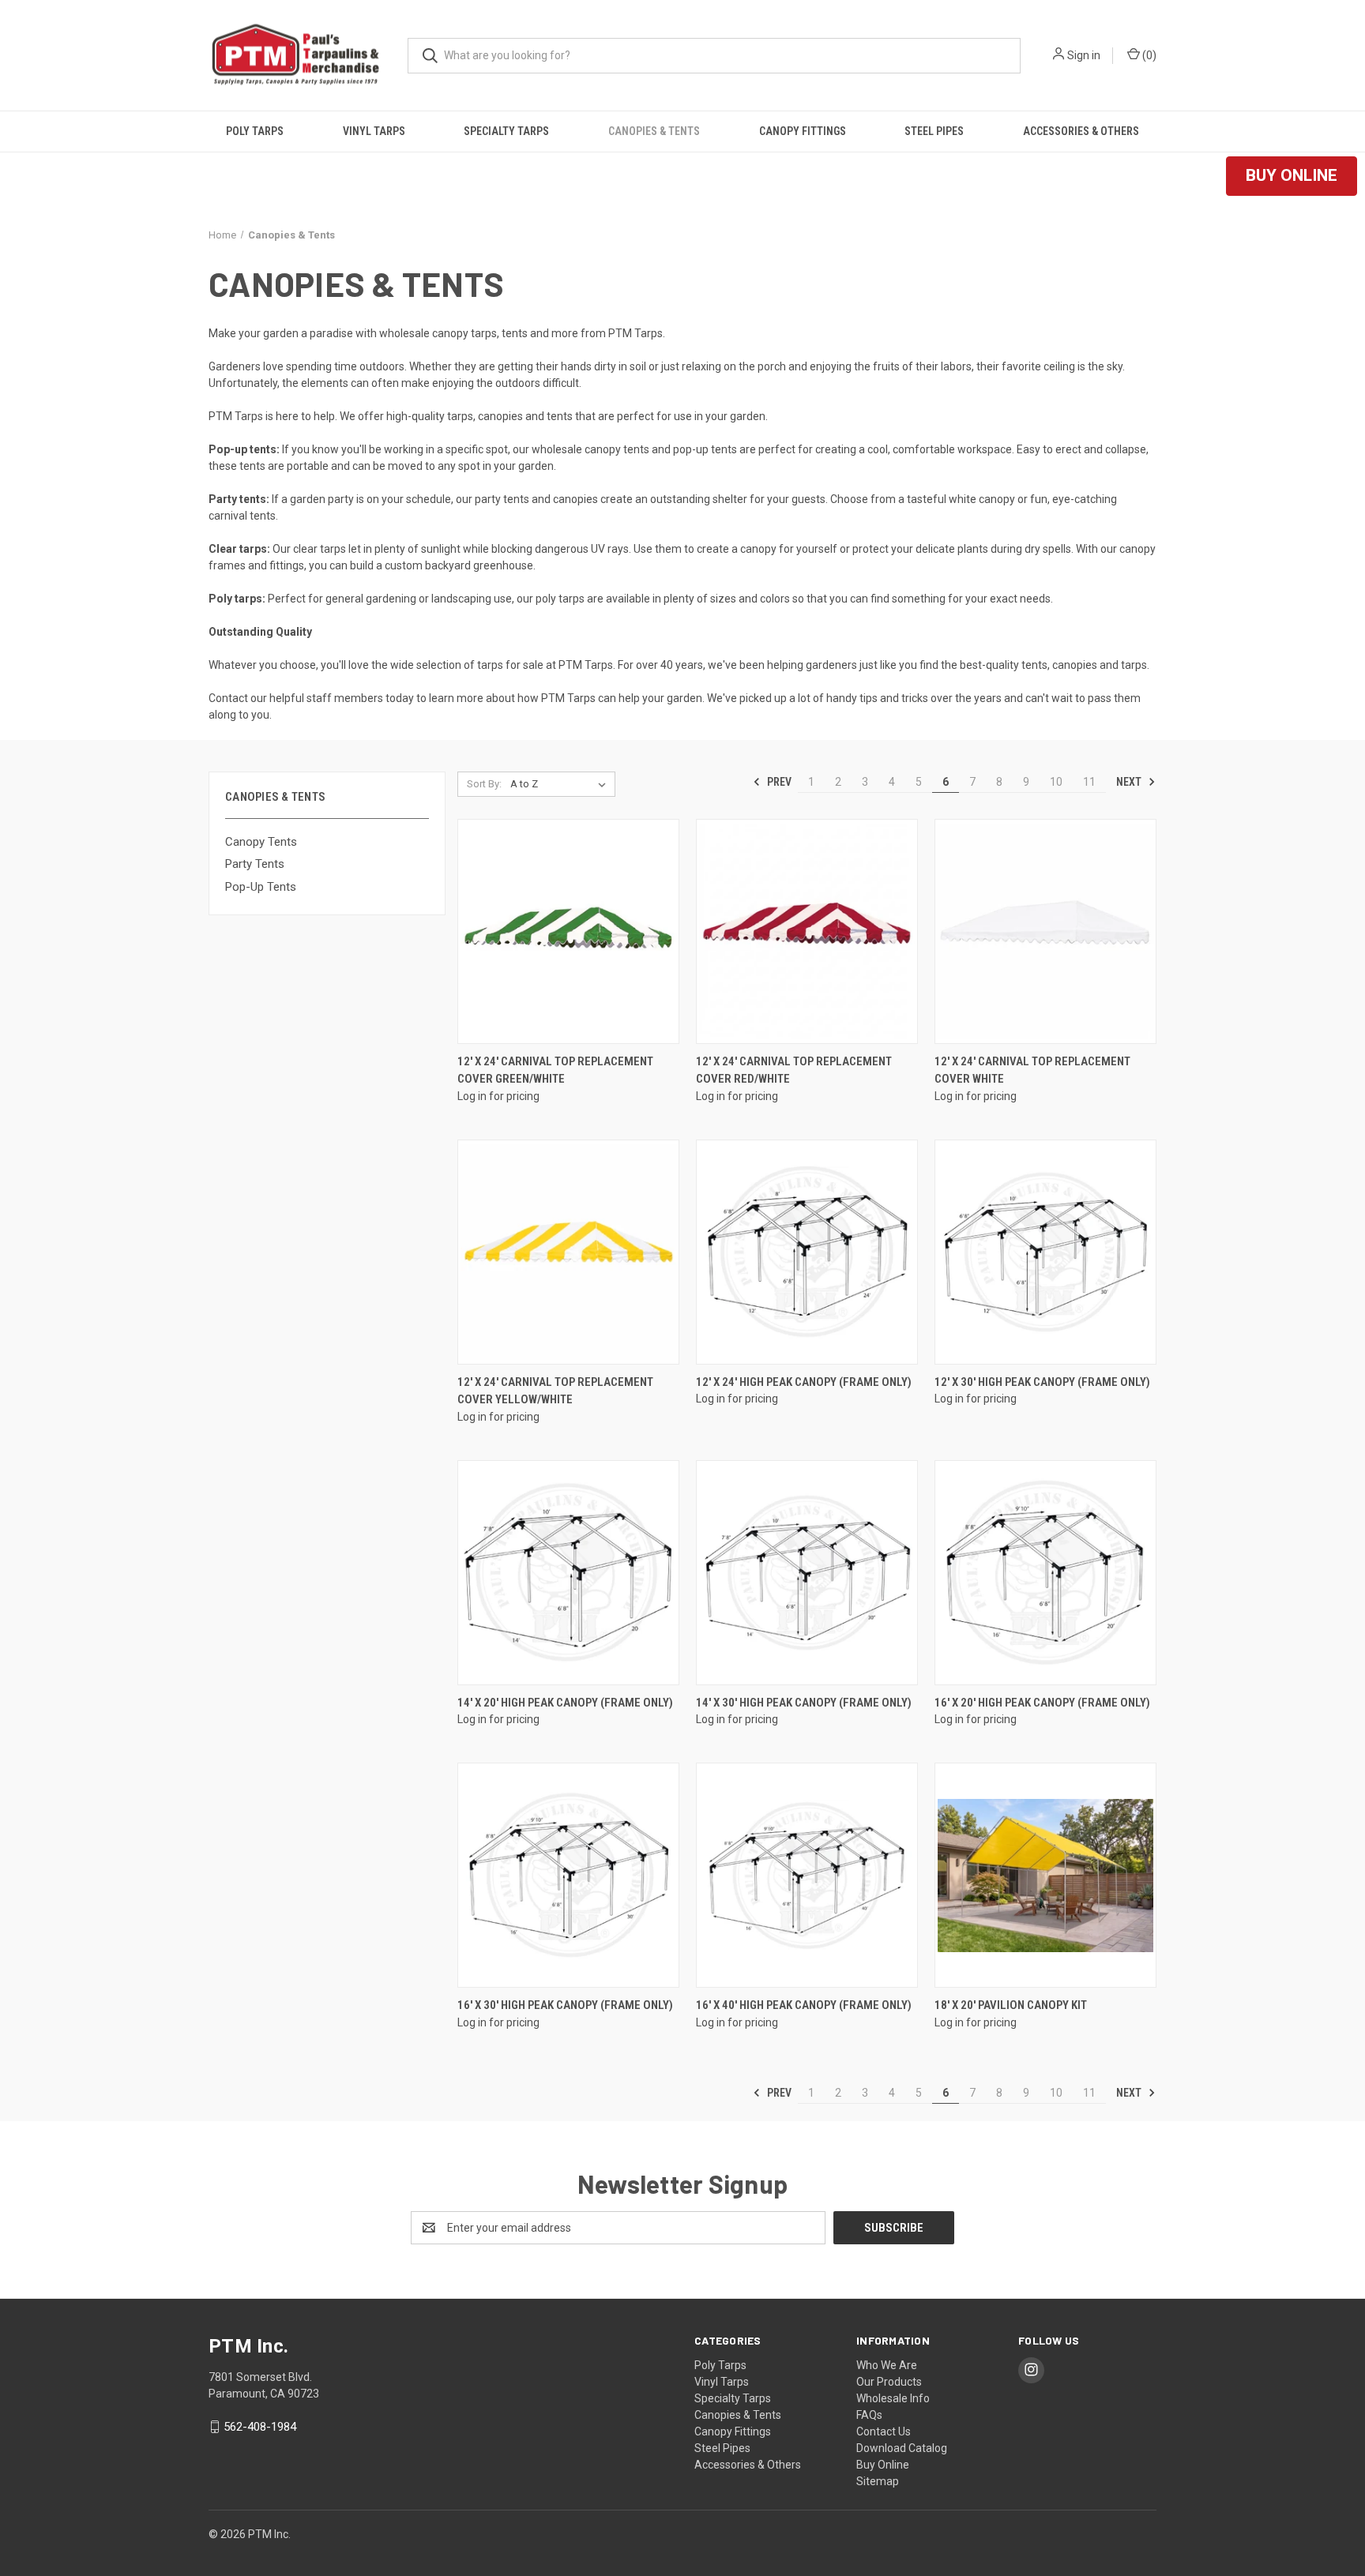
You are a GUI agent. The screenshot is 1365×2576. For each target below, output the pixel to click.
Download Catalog (902, 2448)
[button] (1292, 176)
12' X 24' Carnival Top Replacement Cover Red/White (794, 1070)
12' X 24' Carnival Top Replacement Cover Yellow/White (555, 1391)
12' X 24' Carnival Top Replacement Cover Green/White (555, 1070)
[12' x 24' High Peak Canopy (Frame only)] (807, 1252)
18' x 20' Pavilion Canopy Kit (1011, 2005)
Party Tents (255, 864)
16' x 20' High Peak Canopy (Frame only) (1042, 1703)
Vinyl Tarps (374, 131)
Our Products (889, 2382)
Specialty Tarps (506, 131)
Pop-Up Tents (261, 887)
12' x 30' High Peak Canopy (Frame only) (1042, 1382)
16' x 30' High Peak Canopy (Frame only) (565, 2005)
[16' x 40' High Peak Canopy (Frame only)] (807, 1875)
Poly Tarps (255, 131)
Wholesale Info (893, 2398)
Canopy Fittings (803, 131)
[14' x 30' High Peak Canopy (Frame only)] (807, 1573)
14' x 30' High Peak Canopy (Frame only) (804, 1703)
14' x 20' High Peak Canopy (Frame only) (565, 1703)
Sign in (1084, 55)
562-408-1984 (260, 2427)
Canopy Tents (261, 842)
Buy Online (883, 2465)
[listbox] (561, 784)
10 (1056, 782)
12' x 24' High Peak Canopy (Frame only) (804, 1382)
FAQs (869, 2415)
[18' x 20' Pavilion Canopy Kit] (1045, 1875)
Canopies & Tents (654, 131)
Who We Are (887, 2365)
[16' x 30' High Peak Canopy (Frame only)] (568, 1875)
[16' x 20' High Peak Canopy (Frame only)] (1045, 1573)
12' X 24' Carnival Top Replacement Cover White (1032, 1070)
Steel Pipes (934, 131)
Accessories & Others (1081, 131)
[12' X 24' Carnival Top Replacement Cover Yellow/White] (568, 1252)
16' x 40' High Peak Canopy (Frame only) (804, 2005)
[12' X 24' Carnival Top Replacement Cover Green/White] (568, 931)
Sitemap (878, 2481)
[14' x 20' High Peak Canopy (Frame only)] (568, 1573)
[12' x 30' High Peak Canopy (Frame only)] (1045, 1252)
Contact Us (884, 2431)
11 (1089, 782)
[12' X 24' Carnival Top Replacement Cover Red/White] (807, 931)
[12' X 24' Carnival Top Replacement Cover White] (1045, 931)
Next (1130, 782)
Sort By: (484, 784)
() (1148, 55)
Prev (778, 782)
